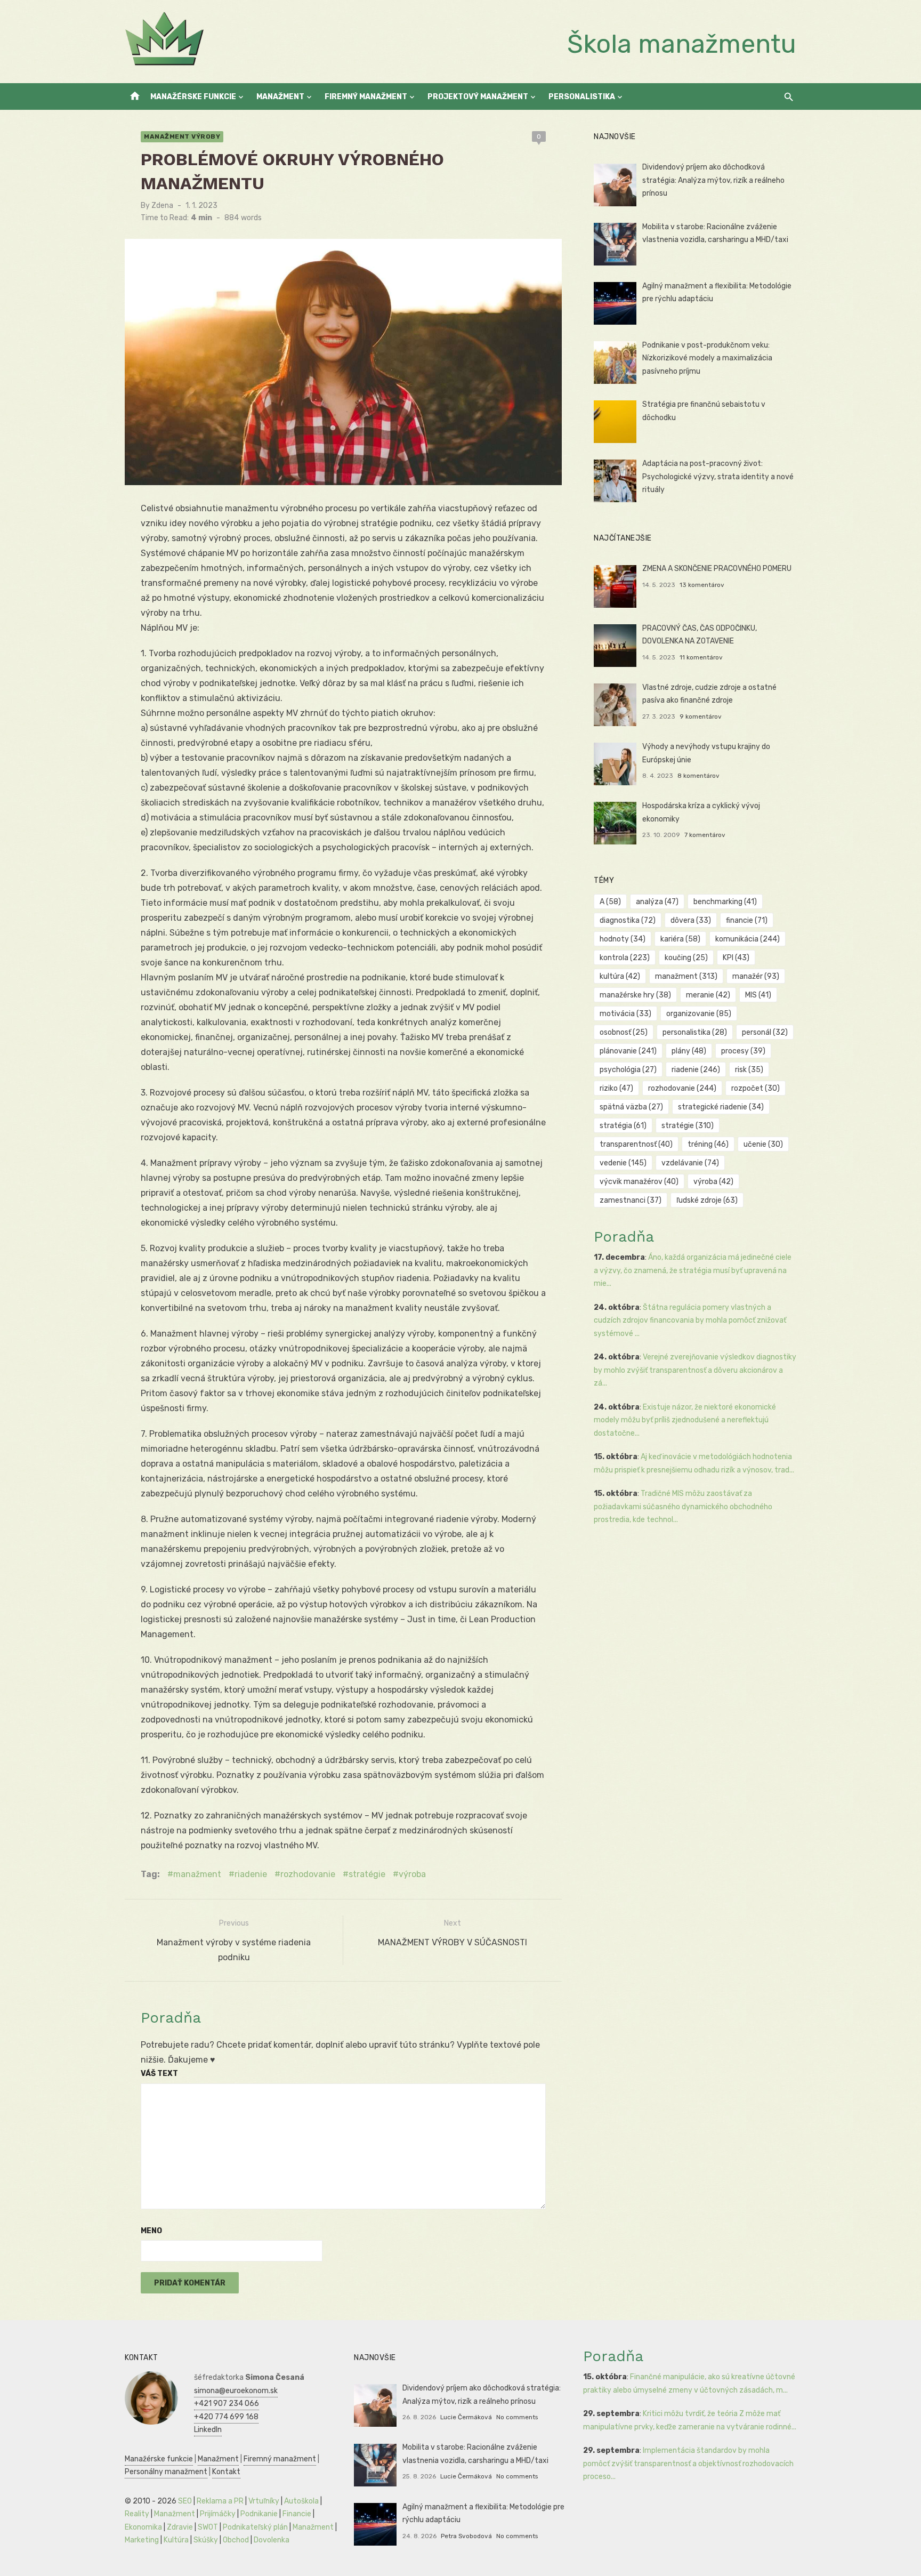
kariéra (680, 939)
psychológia (628, 1070)
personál (765, 1032)
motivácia (625, 1014)
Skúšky (206, 2540)
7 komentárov (705, 835)
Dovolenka (272, 2540)
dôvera (691, 920)
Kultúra (176, 2540)
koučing (686, 958)
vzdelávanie (690, 1163)
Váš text (159, 2074)
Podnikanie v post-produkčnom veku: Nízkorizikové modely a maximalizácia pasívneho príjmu (707, 358)
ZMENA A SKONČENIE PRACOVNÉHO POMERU (717, 569)
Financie (297, 2514)
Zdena (162, 206)
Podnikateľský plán (255, 2527)
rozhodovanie (308, 1874)
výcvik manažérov (639, 1182)
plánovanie (628, 1051)
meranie (708, 995)
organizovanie (699, 1014)
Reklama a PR (220, 2501)
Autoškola (301, 2501)
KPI (736, 958)
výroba (412, 1874)
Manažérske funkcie (193, 97)
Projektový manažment (478, 97)
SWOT (208, 2527)
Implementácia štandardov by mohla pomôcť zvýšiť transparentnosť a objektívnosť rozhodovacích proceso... (688, 2464)
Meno (151, 2231)
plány (689, 1051)
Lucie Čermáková (466, 2417)
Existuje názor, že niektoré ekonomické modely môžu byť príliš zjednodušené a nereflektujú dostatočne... (685, 1420)
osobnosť (624, 1032)
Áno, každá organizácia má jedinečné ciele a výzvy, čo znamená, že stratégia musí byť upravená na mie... (693, 1270)
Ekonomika (143, 2527)
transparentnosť (636, 1144)
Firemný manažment (366, 97)
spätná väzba (631, 1107)
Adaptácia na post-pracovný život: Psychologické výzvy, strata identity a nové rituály (718, 477)
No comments (517, 2417)
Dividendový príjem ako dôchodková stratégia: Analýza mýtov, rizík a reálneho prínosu (713, 180)
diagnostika (628, 920)
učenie (763, 1144)
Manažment (280, 97)
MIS (758, 995)
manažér (756, 976)
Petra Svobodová (466, 2536)
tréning (708, 1144)
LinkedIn (208, 2430)
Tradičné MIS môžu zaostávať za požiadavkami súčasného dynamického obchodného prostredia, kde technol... (683, 1507)
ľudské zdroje (707, 1200)
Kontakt (226, 2472)
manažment (197, 1874)
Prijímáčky (218, 2514)
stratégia (623, 1126)
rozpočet (756, 1088)
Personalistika (582, 97)
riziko (616, 1088)
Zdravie (180, 2527)
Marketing (142, 2540)
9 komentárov (701, 717)
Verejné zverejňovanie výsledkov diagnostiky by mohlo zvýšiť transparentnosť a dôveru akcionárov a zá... (695, 1370)
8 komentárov (698, 776)
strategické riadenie (721, 1107)
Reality (137, 2514)
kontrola (625, 958)
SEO (185, 2501)
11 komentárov (701, 657)
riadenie (251, 1874)
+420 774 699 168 (226, 2417)
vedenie (623, 1163)
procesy (743, 1051)
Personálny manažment (166, 2472)
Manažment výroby (182, 136)
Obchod (236, 2540)
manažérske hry (635, 995)
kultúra (620, 976)
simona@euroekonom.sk (236, 2391)
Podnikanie (259, 2514)
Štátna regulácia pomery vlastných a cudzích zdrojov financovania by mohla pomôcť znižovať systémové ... (690, 1321)
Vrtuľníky (264, 2501)
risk (749, 1070)
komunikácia (748, 939)
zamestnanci (631, 1200)
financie (747, 920)
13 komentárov (702, 585)
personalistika (695, 1032)
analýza (657, 902)
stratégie (367, 1874)
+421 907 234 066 (227, 2404)
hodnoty (623, 939)
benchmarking (725, 902)
